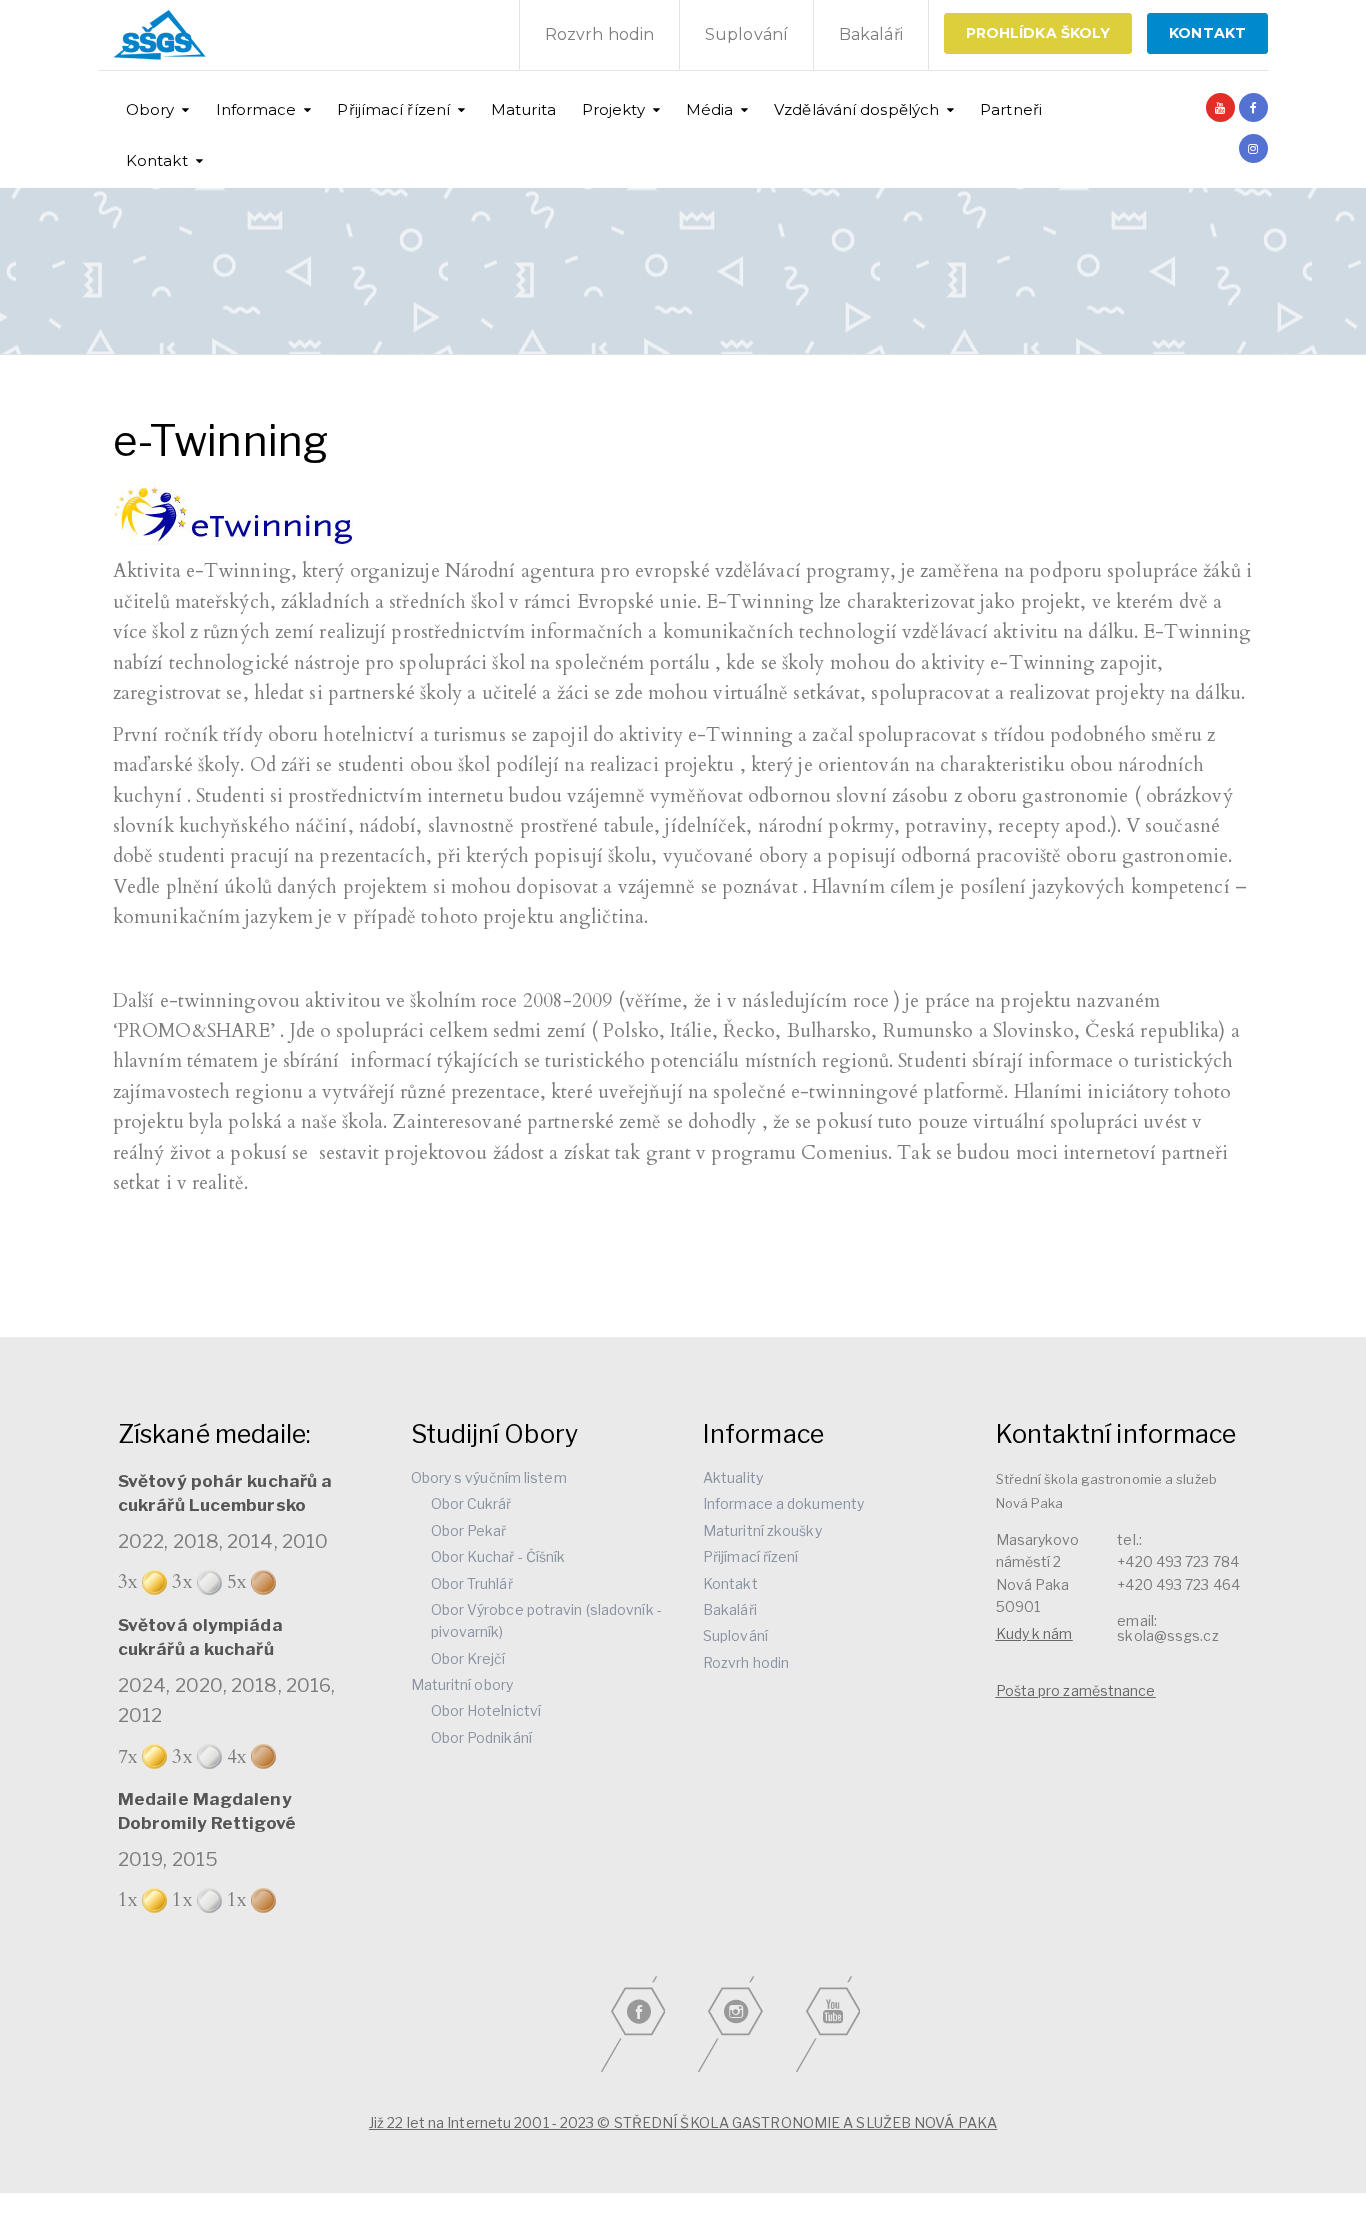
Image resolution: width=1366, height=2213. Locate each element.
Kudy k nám (1034, 1633)
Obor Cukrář (471, 1503)
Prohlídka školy (1038, 33)
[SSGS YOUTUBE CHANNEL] (1220, 107)
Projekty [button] (613, 109)
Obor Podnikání (481, 1737)
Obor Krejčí (468, 1658)
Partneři (1011, 109)
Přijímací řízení (751, 1556)
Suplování (746, 34)
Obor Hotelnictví (486, 1710)
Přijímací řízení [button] (393, 109)
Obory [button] (150, 109)
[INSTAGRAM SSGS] (1253, 148)
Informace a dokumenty (783, 1503)
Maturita (523, 109)
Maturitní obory (462, 1684)
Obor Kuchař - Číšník (498, 1556)
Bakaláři (871, 34)
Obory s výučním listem (489, 1477)
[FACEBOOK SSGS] (1253, 107)
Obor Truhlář (472, 1583)
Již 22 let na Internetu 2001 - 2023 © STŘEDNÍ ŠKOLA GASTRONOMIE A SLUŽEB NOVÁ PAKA (683, 2122)
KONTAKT (1207, 33)
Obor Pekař (469, 1530)
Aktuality (733, 1477)
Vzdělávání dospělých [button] (856, 109)
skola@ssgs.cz (1167, 1635)
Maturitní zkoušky (762, 1530)
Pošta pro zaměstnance (1076, 1690)
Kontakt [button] (157, 160)
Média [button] (710, 109)
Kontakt (730, 1583)
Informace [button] (256, 109)
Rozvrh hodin (599, 34)
